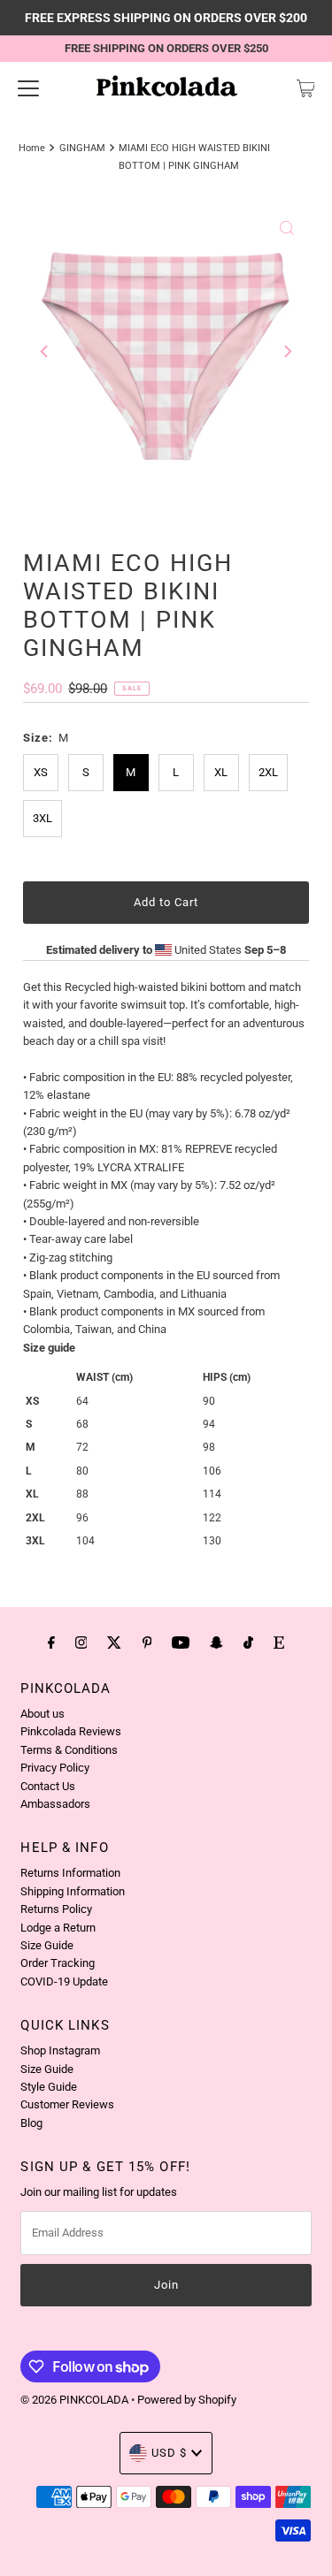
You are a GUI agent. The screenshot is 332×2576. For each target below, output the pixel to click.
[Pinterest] (147, 1642)
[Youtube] (181, 1642)
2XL (268, 772)
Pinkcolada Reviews (71, 1731)
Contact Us (48, 1786)
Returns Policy (56, 1909)
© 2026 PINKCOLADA (76, 2400)
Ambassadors (55, 1804)
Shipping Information (73, 1891)
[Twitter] (114, 1642)
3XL (42, 818)
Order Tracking (58, 1963)
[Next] (287, 352)
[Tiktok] (248, 1642)
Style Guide (49, 2087)
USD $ (169, 2453)
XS (41, 772)
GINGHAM (82, 148)
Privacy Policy (55, 1768)
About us (42, 1714)
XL (221, 772)
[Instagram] (81, 1642)
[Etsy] (279, 1642)
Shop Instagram (60, 2050)
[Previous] (45, 352)
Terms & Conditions (69, 1750)
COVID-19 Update (64, 1982)
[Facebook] (51, 1642)
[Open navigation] (28, 88)
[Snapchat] (216, 1642)
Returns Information (70, 1873)
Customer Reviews (67, 2104)
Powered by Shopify (187, 2400)
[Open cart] (306, 88)
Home (32, 148)
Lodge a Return (58, 1928)
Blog (31, 2123)
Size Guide (47, 1945)
